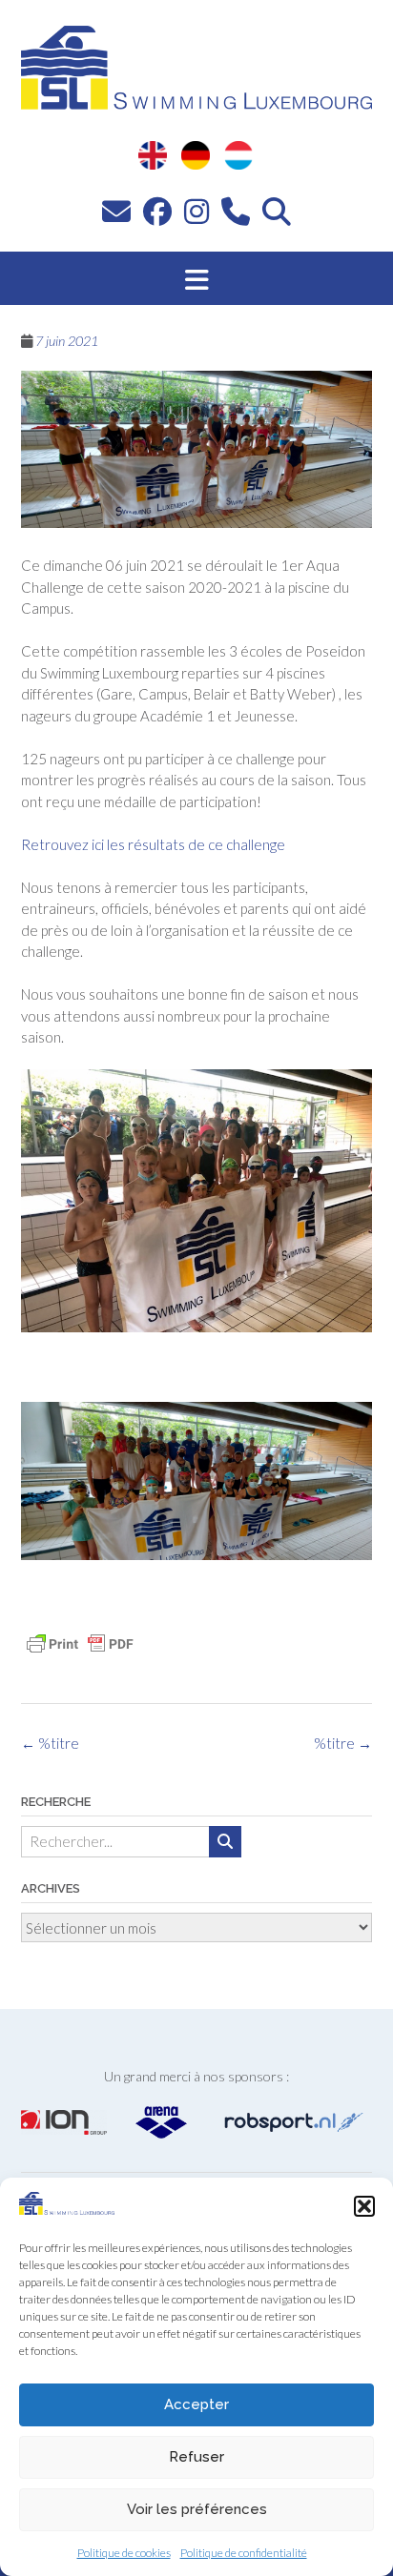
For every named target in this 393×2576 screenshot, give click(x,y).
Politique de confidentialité (244, 2553)
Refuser (196, 2457)
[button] (364, 2206)
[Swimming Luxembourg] (67, 2209)
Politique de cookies (124, 2553)
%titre (343, 1743)
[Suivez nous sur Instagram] (196, 211)
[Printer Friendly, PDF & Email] (80, 1644)
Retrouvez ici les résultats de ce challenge (155, 844)
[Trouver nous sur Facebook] (157, 211)
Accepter (196, 2404)
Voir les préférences (197, 2509)
